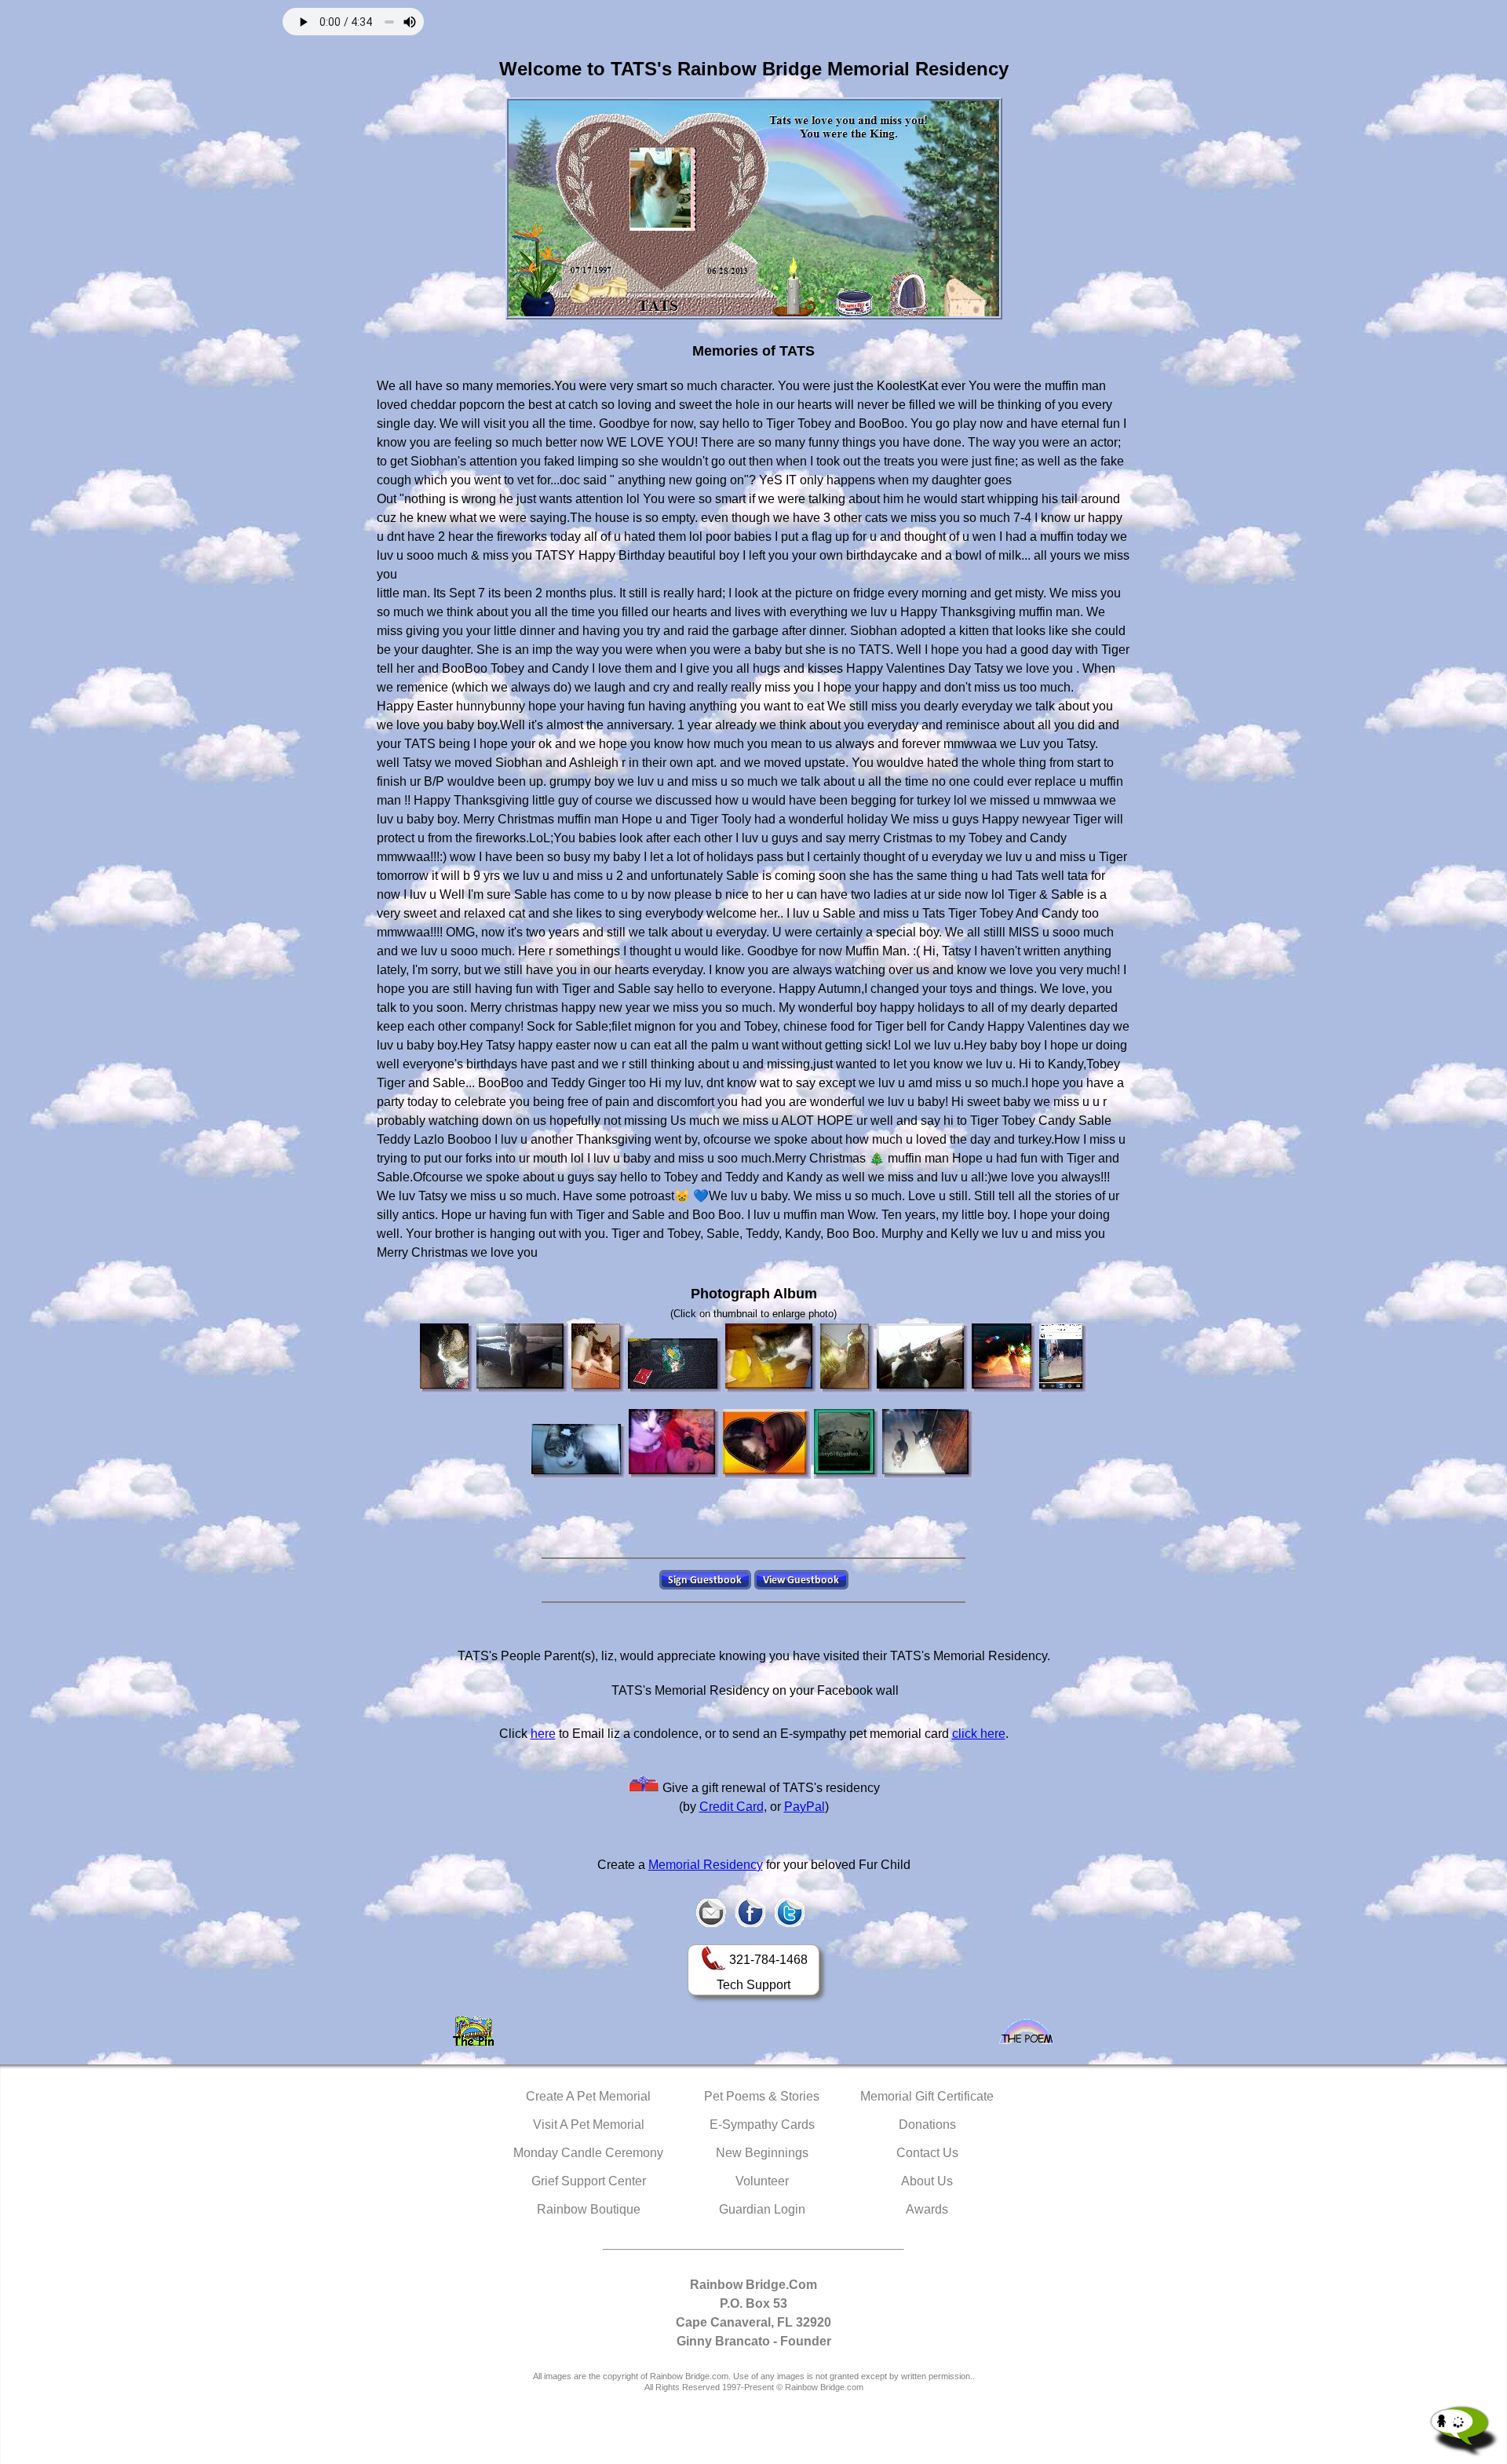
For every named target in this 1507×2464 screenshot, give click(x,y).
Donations (927, 2125)
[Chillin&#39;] (522, 1358)
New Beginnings (762, 2153)
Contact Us (927, 2153)
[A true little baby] (1063, 1358)
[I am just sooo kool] (598, 1358)
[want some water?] (675, 1366)
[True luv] (767, 1444)
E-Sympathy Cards (762, 2125)
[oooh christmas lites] (1004, 1358)
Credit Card (732, 1807)
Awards (927, 2209)
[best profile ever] (447, 1358)
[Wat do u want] (674, 1444)
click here (979, 1734)
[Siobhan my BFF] (847, 1358)
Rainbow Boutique (589, 2209)
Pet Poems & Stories (762, 2096)
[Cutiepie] (847, 1444)
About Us (927, 2181)
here (543, 1734)
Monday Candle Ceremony (588, 2153)
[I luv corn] (771, 1358)
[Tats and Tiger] (928, 1444)
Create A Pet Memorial (588, 2096)
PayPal (805, 1807)
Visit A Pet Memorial (589, 2125)
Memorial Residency (706, 1865)
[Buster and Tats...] (923, 1358)
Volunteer (762, 2181)
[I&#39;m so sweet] (578, 1451)
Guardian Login (762, 2209)
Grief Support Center (589, 2181)
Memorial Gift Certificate (927, 2096)
